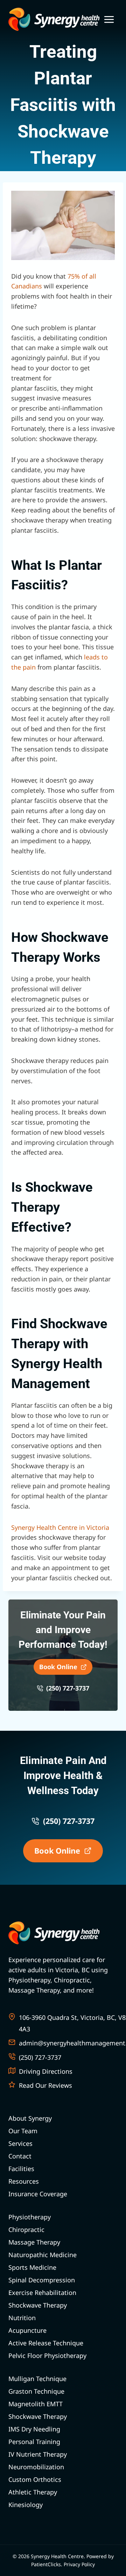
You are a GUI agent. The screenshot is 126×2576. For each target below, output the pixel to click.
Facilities (21, 2169)
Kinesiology (26, 2505)
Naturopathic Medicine (43, 2255)
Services (20, 2143)
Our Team (23, 2131)
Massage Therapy (34, 2242)
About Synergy (30, 2118)
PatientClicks (46, 2564)
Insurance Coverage (38, 2194)
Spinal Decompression (42, 2280)
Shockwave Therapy (38, 2305)
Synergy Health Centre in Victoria (60, 1527)
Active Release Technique (46, 2343)
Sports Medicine (32, 2267)
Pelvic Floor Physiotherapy (47, 2355)
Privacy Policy (79, 2564)
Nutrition (22, 2318)
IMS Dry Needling (34, 2429)
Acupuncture (27, 2330)
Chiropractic (26, 2229)
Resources (24, 2181)
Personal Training (34, 2442)
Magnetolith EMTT (36, 2404)
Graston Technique (36, 2391)
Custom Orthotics (35, 2479)
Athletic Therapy (33, 2492)
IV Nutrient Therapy (38, 2454)
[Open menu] (109, 19)
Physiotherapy (30, 2217)
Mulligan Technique (37, 2379)
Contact (20, 2156)
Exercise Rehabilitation (42, 2292)
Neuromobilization (36, 2467)
